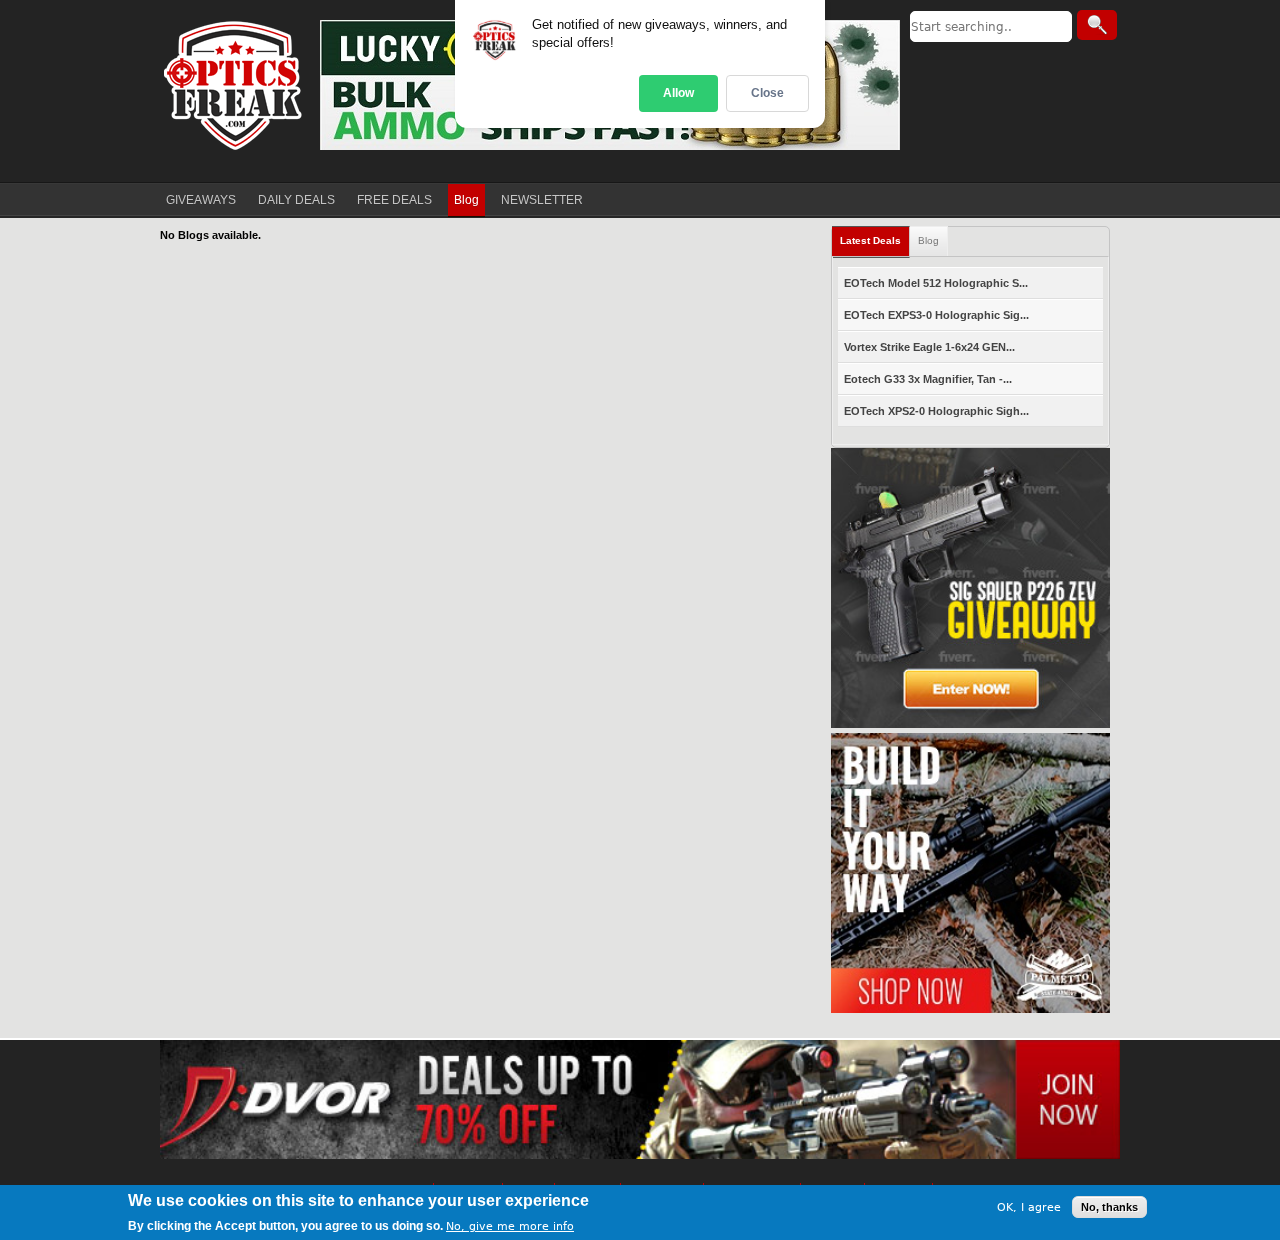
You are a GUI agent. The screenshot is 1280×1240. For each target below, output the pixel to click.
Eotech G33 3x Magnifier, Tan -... (928, 379)
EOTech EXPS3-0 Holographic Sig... (936, 315)
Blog (466, 200)
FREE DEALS (394, 200)
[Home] (235, 85)
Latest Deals (870, 240)
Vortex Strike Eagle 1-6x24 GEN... (929, 347)
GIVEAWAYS (201, 200)
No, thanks (1109, 1207)
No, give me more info (510, 1226)
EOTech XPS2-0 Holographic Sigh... (936, 411)
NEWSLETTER (542, 200)
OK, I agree (1029, 1206)
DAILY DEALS (296, 200)
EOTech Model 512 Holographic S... (936, 283)
